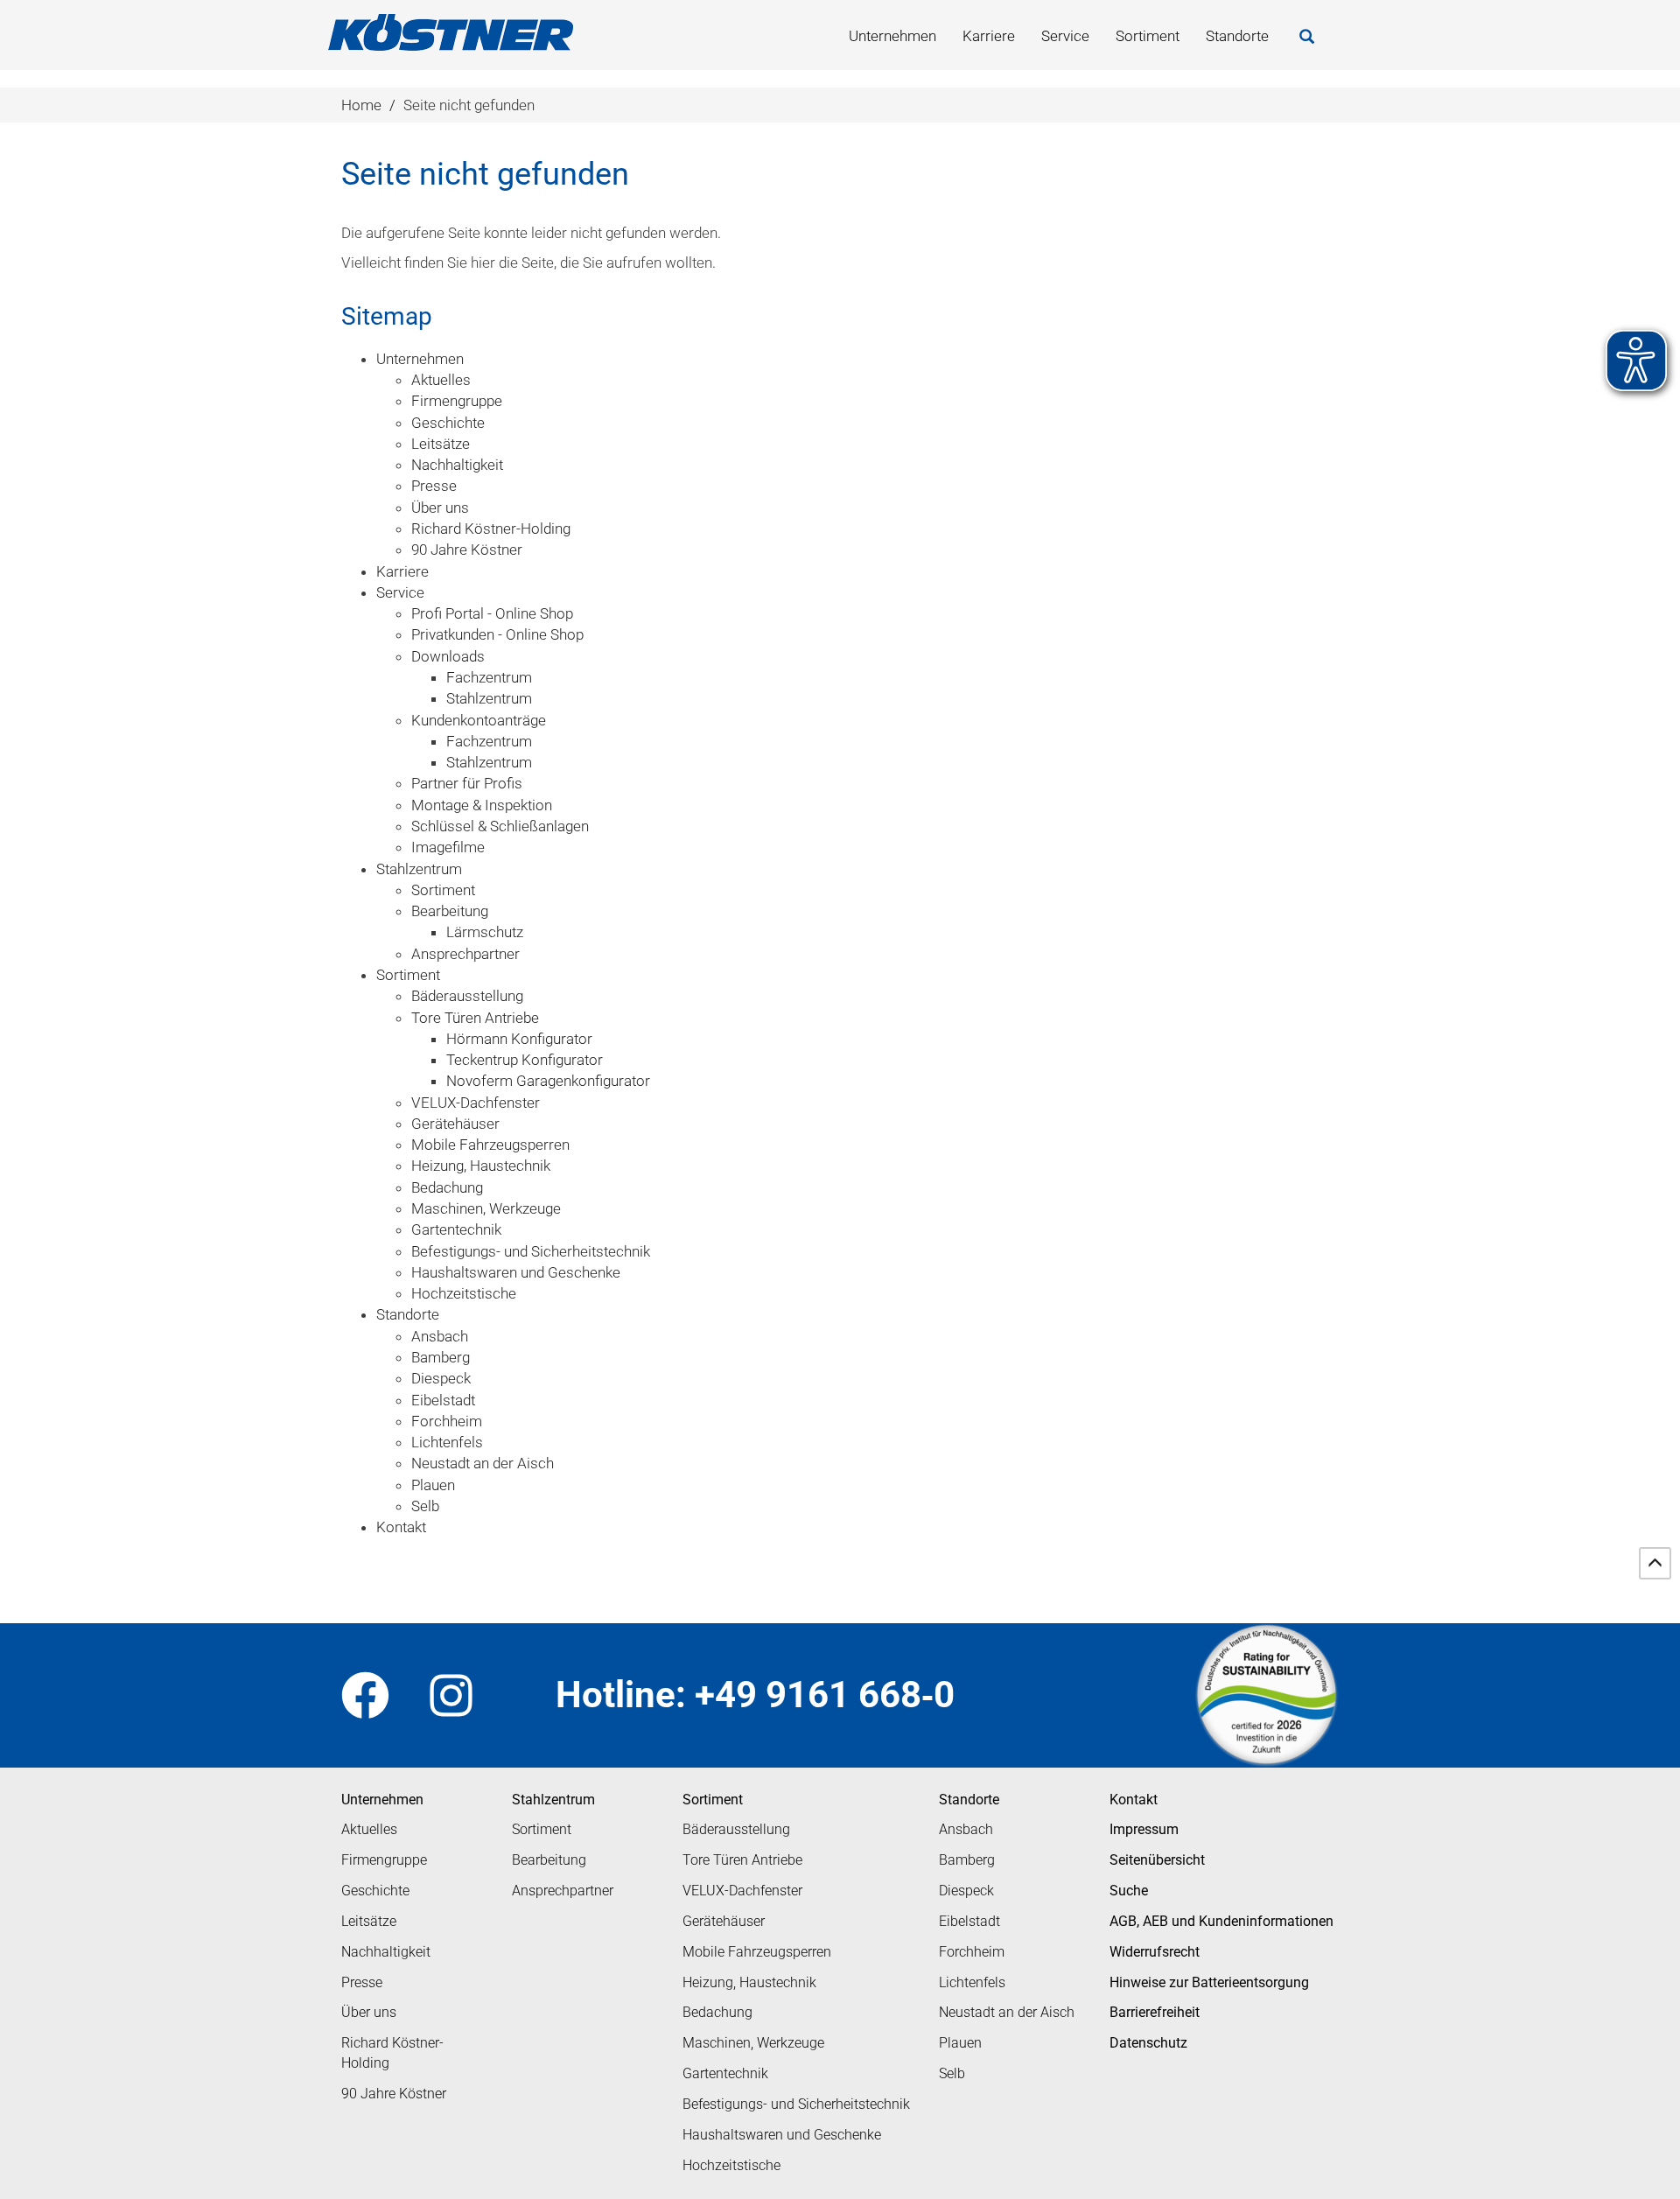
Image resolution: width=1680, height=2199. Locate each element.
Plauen (960, 2043)
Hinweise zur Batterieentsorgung (1209, 1982)
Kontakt (1134, 1800)
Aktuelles (369, 1829)
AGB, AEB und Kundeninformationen (1221, 1921)
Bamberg (967, 1860)
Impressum (1144, 1829)
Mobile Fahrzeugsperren (757, 1952)
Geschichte (375, 1891)
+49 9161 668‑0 (825, 1695)
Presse (362, 1982)
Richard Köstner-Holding (392, 2053)
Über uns (369, 2012)
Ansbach (966, 1829)
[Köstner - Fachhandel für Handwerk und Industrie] (451, 32)
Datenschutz (1148, 2043)
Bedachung (717, 2012)
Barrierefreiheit (1155, 2012)
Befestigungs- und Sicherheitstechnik (796, 2104)
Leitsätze (369, 1921)
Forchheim (972, 1952)
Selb (952, 2073)
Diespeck (966, 1891)
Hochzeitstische (731, 2165)
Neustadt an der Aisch (1007, 2012)
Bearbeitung (549, 1860)
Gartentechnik (725, 2073)
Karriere (989, 36)
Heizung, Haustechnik (749, 1982)
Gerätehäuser (724, 1921)
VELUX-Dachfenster (742, 1891)
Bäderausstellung (736, 1829)
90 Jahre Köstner (394, 2094)
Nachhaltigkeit (386, 1952)
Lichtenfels (972, 1982)
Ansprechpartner (563, 1891)
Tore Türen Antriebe (742, 1860)
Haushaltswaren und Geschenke (782, 2135)
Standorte (1237, 36)
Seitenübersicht (1157, 1860)
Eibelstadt (969, 1921)
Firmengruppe (384, 1860)
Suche (1129, 1891)
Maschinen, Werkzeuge (753, 2043)
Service (1065, 36)
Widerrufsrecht (1155, 1952)
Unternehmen (892, 36)
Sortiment (1148, 36)
